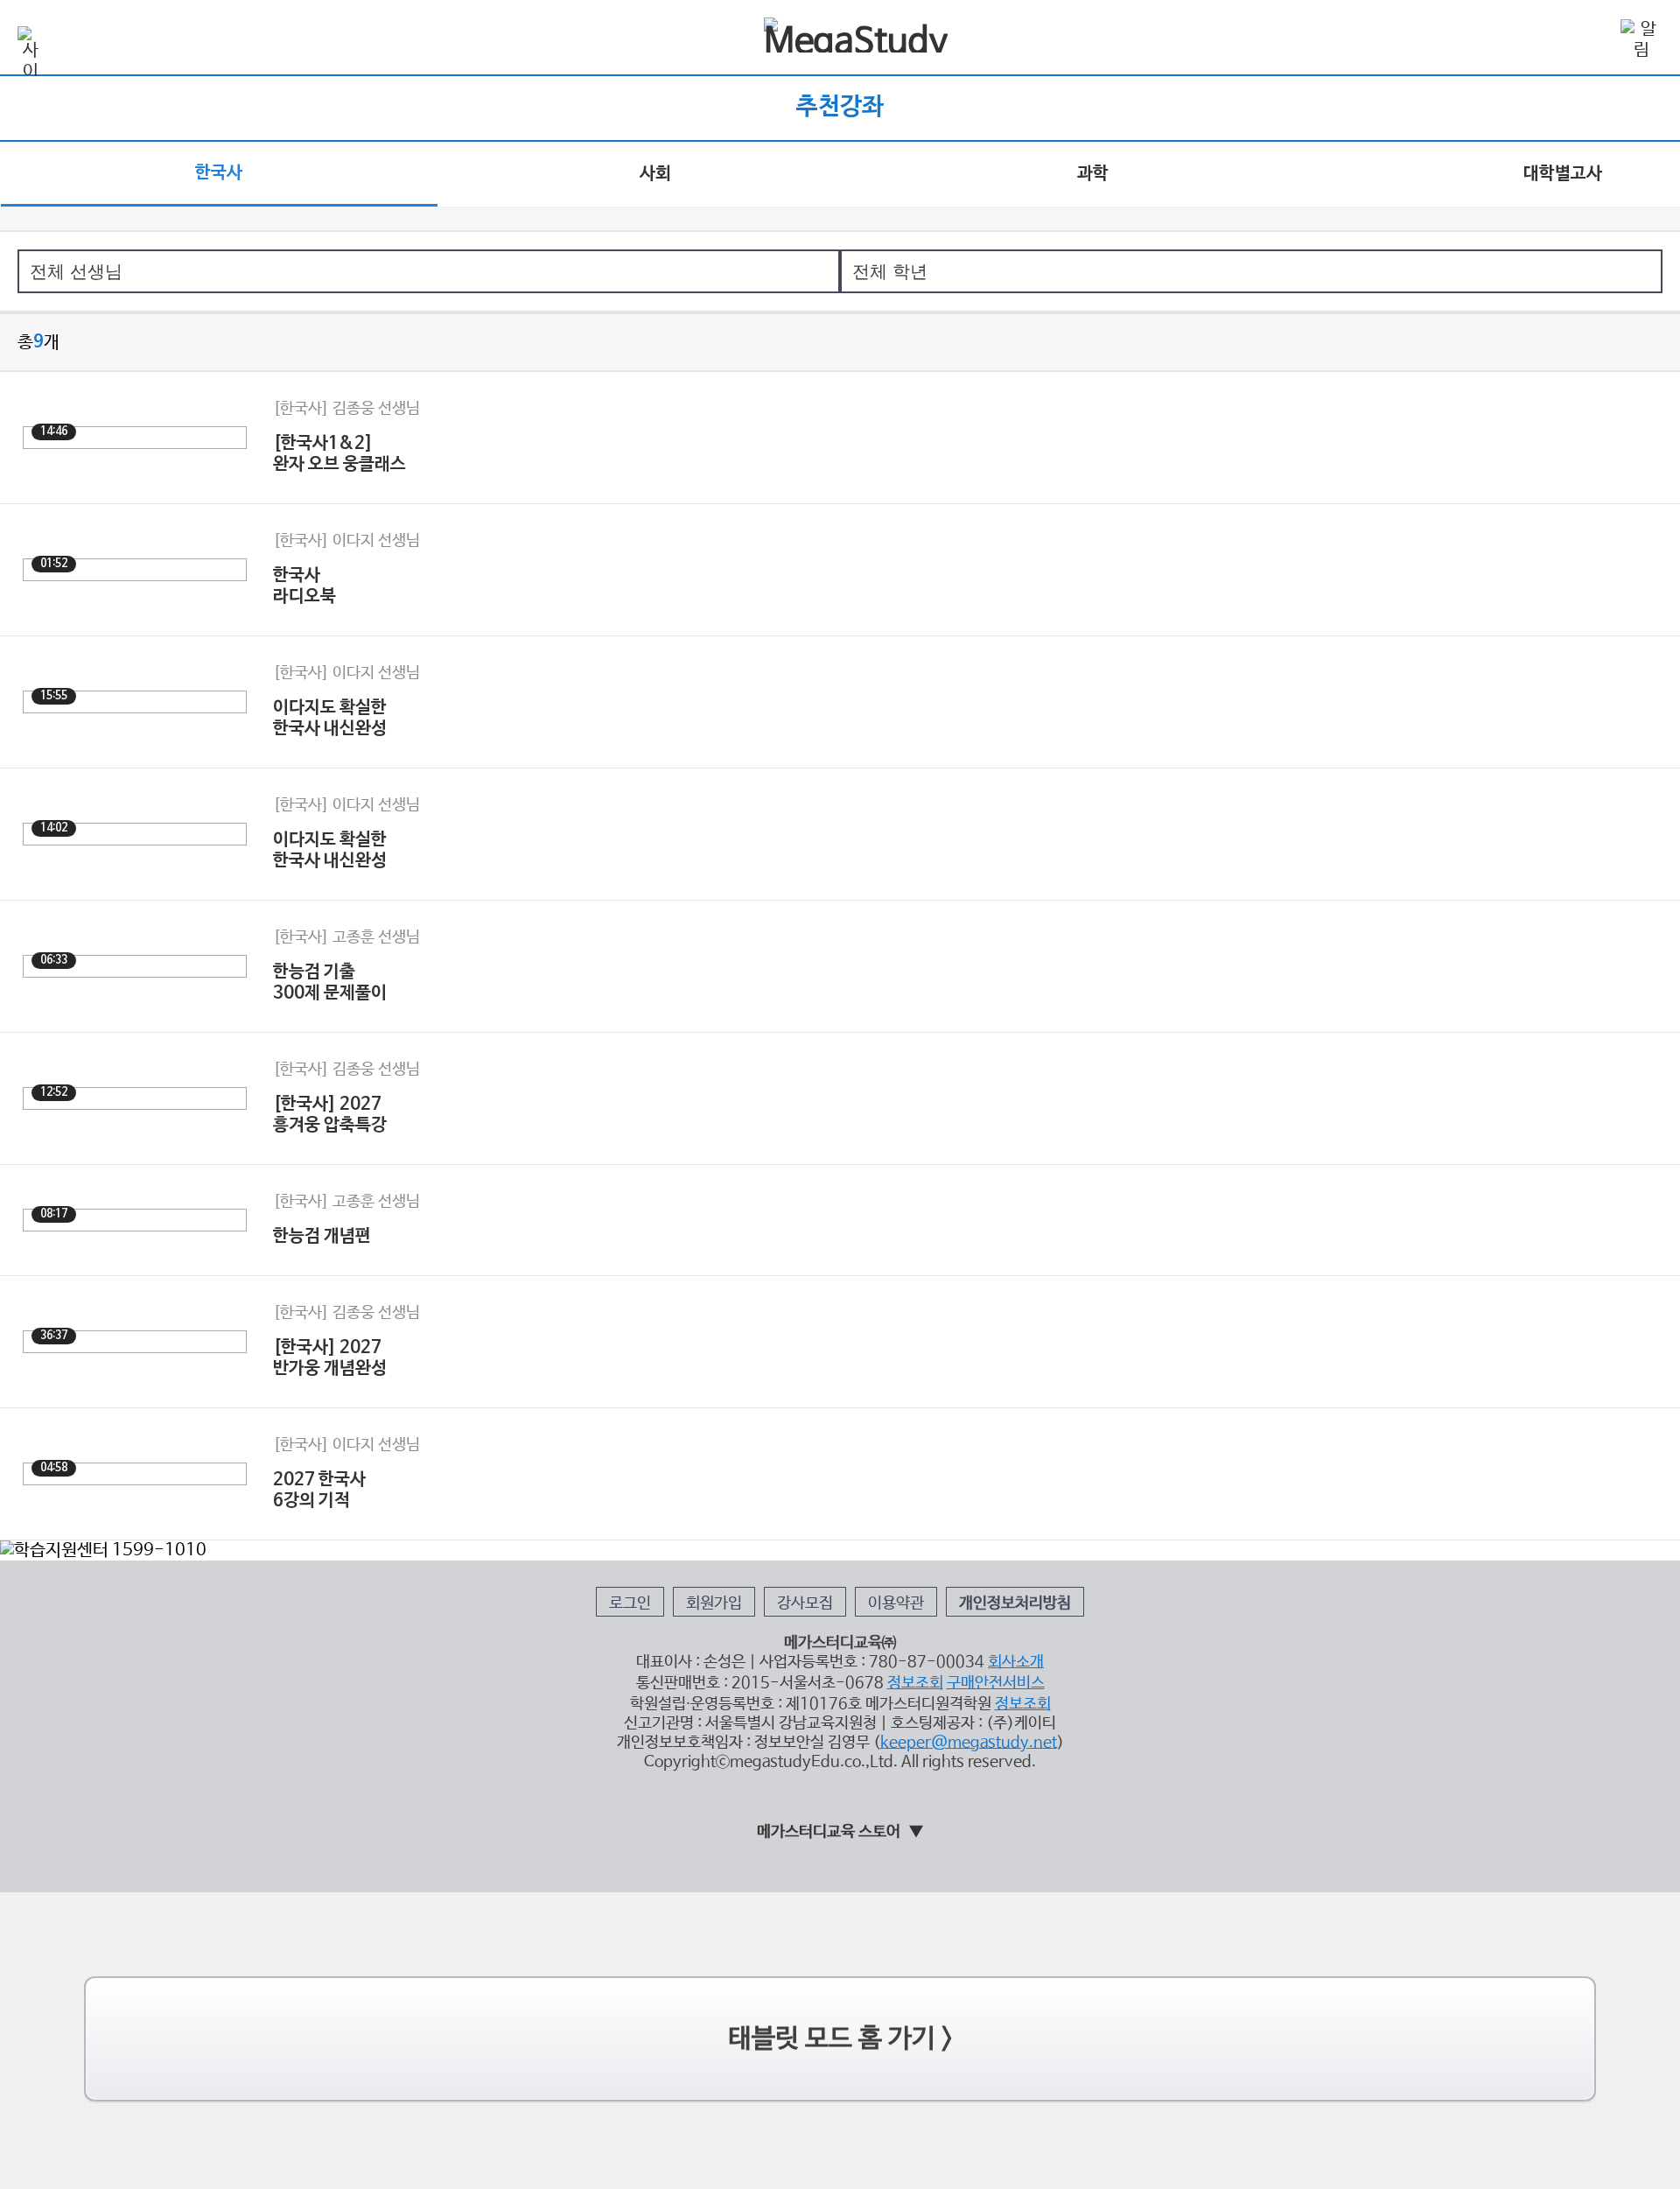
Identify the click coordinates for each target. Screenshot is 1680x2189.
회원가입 (714, 1603)
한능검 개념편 (322, 1237)
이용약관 (896, 1603)
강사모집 (805, 1603)
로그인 (630, 1603)
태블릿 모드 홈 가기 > (840, 2039)
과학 (1093, 174)
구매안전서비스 (996, 1683)
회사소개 (1016, 1662)
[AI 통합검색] (1591, 39)
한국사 (219, 173)
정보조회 (915, 1683)
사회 (655, 174)
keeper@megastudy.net (969, 1743)
